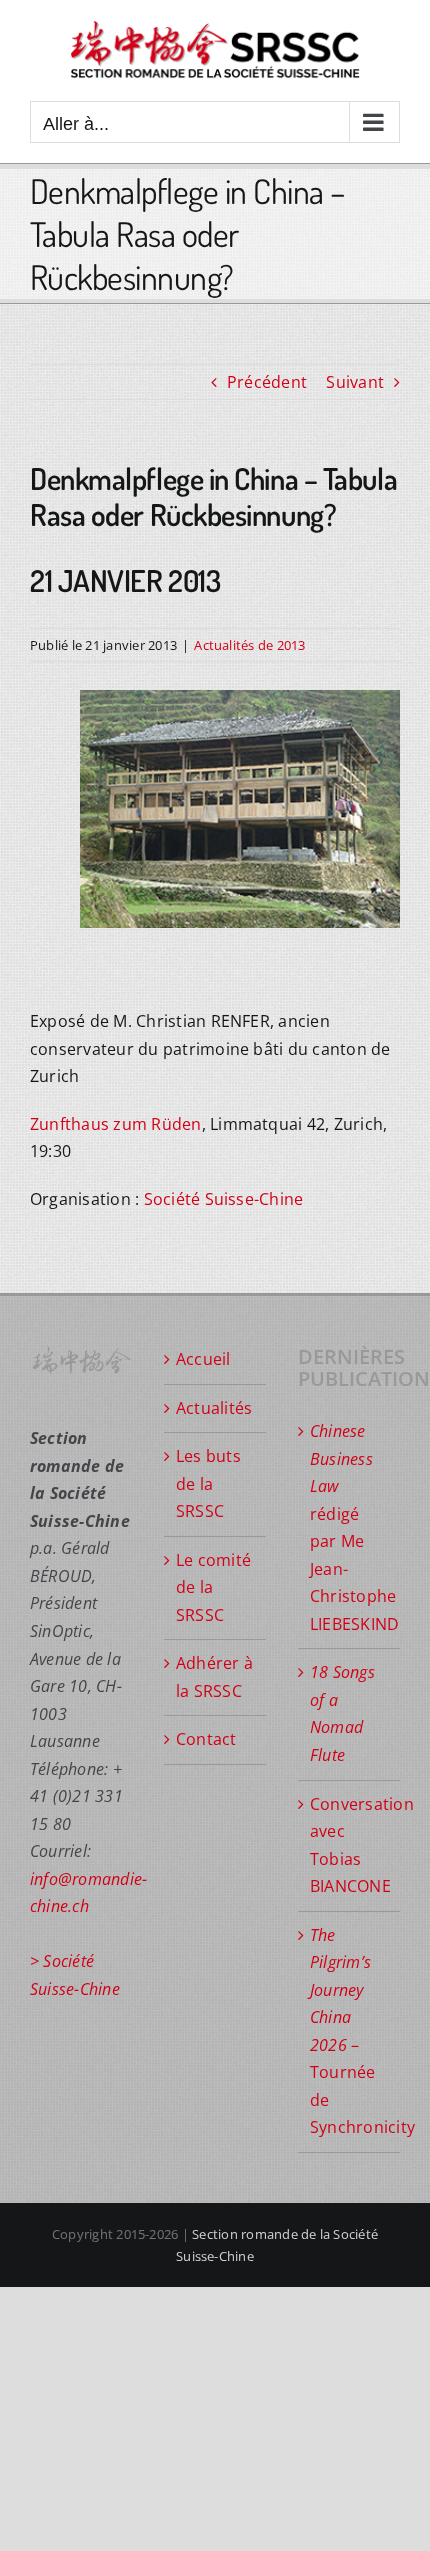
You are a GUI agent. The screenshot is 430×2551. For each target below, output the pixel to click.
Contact (206, 1739)
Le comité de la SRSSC (213, 1587)
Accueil (203, 1359)
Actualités (214, 1408)
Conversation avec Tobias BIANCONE (350, 1845)
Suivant (355, 382)
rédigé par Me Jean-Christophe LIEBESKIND (350, 1527)
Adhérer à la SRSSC (214, 1677)
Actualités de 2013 (249, 645)
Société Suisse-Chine (224, 1199)
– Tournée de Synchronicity (350, 2031)
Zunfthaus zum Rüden (116, 1124)
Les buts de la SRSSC (208, 1483)
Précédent (267, 382)
